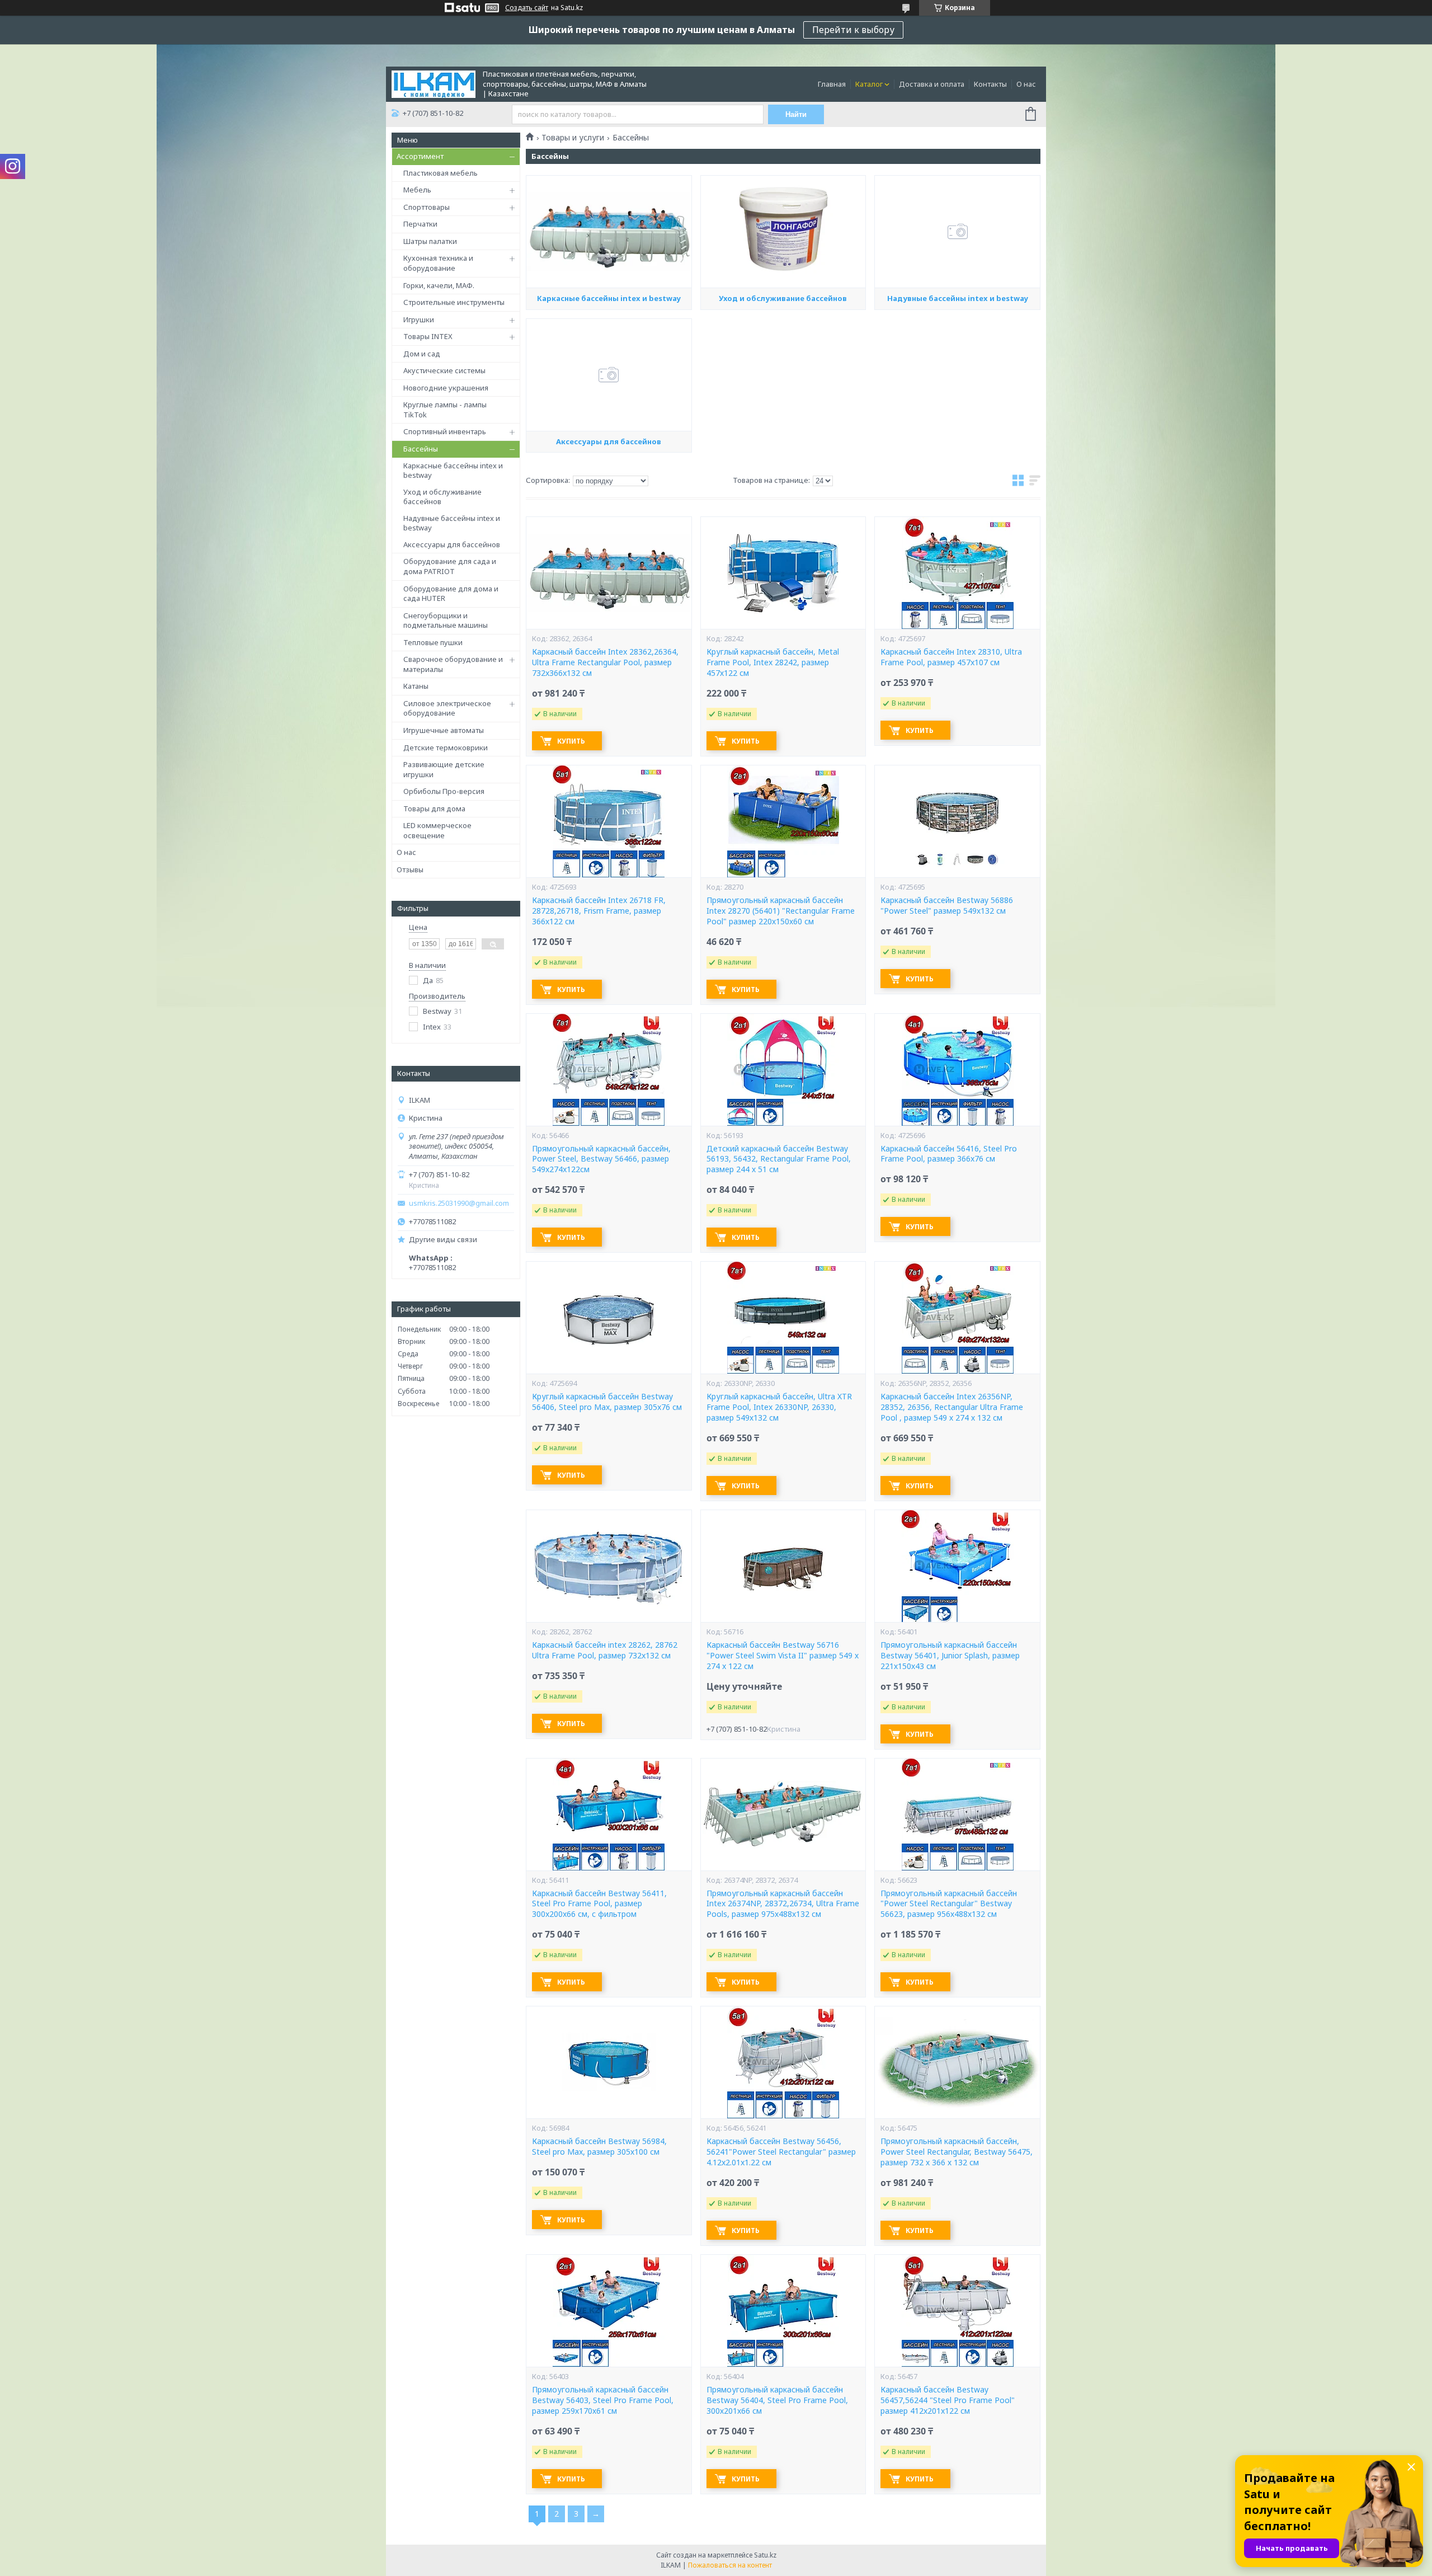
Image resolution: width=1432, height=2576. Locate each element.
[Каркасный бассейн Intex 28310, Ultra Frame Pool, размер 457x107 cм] (957, 573)
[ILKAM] (434, 83)
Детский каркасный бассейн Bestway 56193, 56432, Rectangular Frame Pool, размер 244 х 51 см (779, 1159)
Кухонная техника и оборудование (438, 263)
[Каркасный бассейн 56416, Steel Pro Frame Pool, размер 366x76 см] (957, 1070)
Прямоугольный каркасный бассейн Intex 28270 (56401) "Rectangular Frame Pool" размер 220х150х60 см (781, 911)
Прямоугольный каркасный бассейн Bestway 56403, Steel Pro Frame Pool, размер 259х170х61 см (603, 2400)
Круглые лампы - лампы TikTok (445, 410)
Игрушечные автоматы (444, 730)
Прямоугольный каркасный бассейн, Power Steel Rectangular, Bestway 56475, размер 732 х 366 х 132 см (957, 2152)
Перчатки (420, 224)
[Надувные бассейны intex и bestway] (957, 232)
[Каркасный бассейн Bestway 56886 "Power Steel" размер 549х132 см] (957, 821)
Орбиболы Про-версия (444, 791)
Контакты (990, 84)
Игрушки (419, 319)
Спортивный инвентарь (445, 431)
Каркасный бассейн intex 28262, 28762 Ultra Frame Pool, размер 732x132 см (605, 1650)
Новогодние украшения (446, 388)
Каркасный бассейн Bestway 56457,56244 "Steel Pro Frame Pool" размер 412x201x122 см (948, 2400)
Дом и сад (422, 354)
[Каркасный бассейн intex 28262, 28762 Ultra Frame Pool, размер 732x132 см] (609, 1566)
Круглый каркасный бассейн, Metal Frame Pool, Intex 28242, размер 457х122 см (773, 662)
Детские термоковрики (446, 748)
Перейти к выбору (853, 30)
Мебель (417, 190)
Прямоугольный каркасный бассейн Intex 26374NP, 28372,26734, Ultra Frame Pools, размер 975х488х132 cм (783, 1904)
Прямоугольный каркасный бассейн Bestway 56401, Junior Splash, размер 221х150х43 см (950, 1656)
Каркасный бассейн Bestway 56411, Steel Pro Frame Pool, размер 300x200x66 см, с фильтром (599, 1904)
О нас (1026, 84)
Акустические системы (444, 370)
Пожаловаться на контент (730, 2565)
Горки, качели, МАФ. (439, 285)
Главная (832, 84)
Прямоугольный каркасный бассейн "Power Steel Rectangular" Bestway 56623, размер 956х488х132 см (949, 1904)
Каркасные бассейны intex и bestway (453, 471)
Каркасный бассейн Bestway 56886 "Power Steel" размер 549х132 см (947, 906)
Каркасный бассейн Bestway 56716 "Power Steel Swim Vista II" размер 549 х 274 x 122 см (783, 1656)
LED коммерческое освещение (437, 830)
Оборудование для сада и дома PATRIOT (450, 566)
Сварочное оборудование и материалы (453, 664)
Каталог (869, 84)
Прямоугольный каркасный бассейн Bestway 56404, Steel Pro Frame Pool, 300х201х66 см (777, 2400)
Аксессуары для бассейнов (452, 544)
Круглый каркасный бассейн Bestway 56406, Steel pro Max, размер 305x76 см (607, 1402)
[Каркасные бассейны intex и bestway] (609, 232)
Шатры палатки (430, 241)
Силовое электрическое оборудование (447, 708)
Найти (796, 114)
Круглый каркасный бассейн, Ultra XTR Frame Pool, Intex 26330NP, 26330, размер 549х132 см (779, 1407)
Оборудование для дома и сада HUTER (451, 594)
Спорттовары (427, 207)
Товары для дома (434, 808)
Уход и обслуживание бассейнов (442, 497)
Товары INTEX (428, 336)
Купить (571, 741)
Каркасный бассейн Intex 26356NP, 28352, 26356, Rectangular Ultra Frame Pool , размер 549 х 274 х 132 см (952, 1407)
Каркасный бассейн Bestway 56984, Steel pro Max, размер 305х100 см (599, 2147)
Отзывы (410, 869)
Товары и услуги (573, 138)
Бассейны (421, 449)
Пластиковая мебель (441, 173)
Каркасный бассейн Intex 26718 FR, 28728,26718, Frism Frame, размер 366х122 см (599, 911)
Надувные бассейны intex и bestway (452, 523)
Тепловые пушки (433, 642)
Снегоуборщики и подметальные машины (446, 621)
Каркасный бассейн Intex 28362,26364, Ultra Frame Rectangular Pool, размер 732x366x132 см (605, 662)
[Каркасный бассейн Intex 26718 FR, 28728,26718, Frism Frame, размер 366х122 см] (609, 821)
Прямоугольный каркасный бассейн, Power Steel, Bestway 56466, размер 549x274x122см (601, 1159)
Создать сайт (527, 8)
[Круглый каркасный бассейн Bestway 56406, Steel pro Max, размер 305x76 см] (609, 1318)
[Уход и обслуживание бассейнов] (783, 232)
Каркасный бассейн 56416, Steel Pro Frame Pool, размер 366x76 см (949, 1154)
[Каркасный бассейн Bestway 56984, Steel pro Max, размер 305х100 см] (609, 2062)
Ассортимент (420, 156)
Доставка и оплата (932, 84)
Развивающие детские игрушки (444, 769)
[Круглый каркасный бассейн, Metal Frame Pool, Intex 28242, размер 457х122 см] (783, 573)
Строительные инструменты (454, 302)
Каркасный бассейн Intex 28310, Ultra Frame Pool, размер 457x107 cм (951, 657)
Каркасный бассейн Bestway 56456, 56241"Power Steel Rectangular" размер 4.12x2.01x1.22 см (781, 2152)
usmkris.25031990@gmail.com (459, 1203)
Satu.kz (765, 2555)
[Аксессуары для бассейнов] (609, 375)
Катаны (416, 686)
